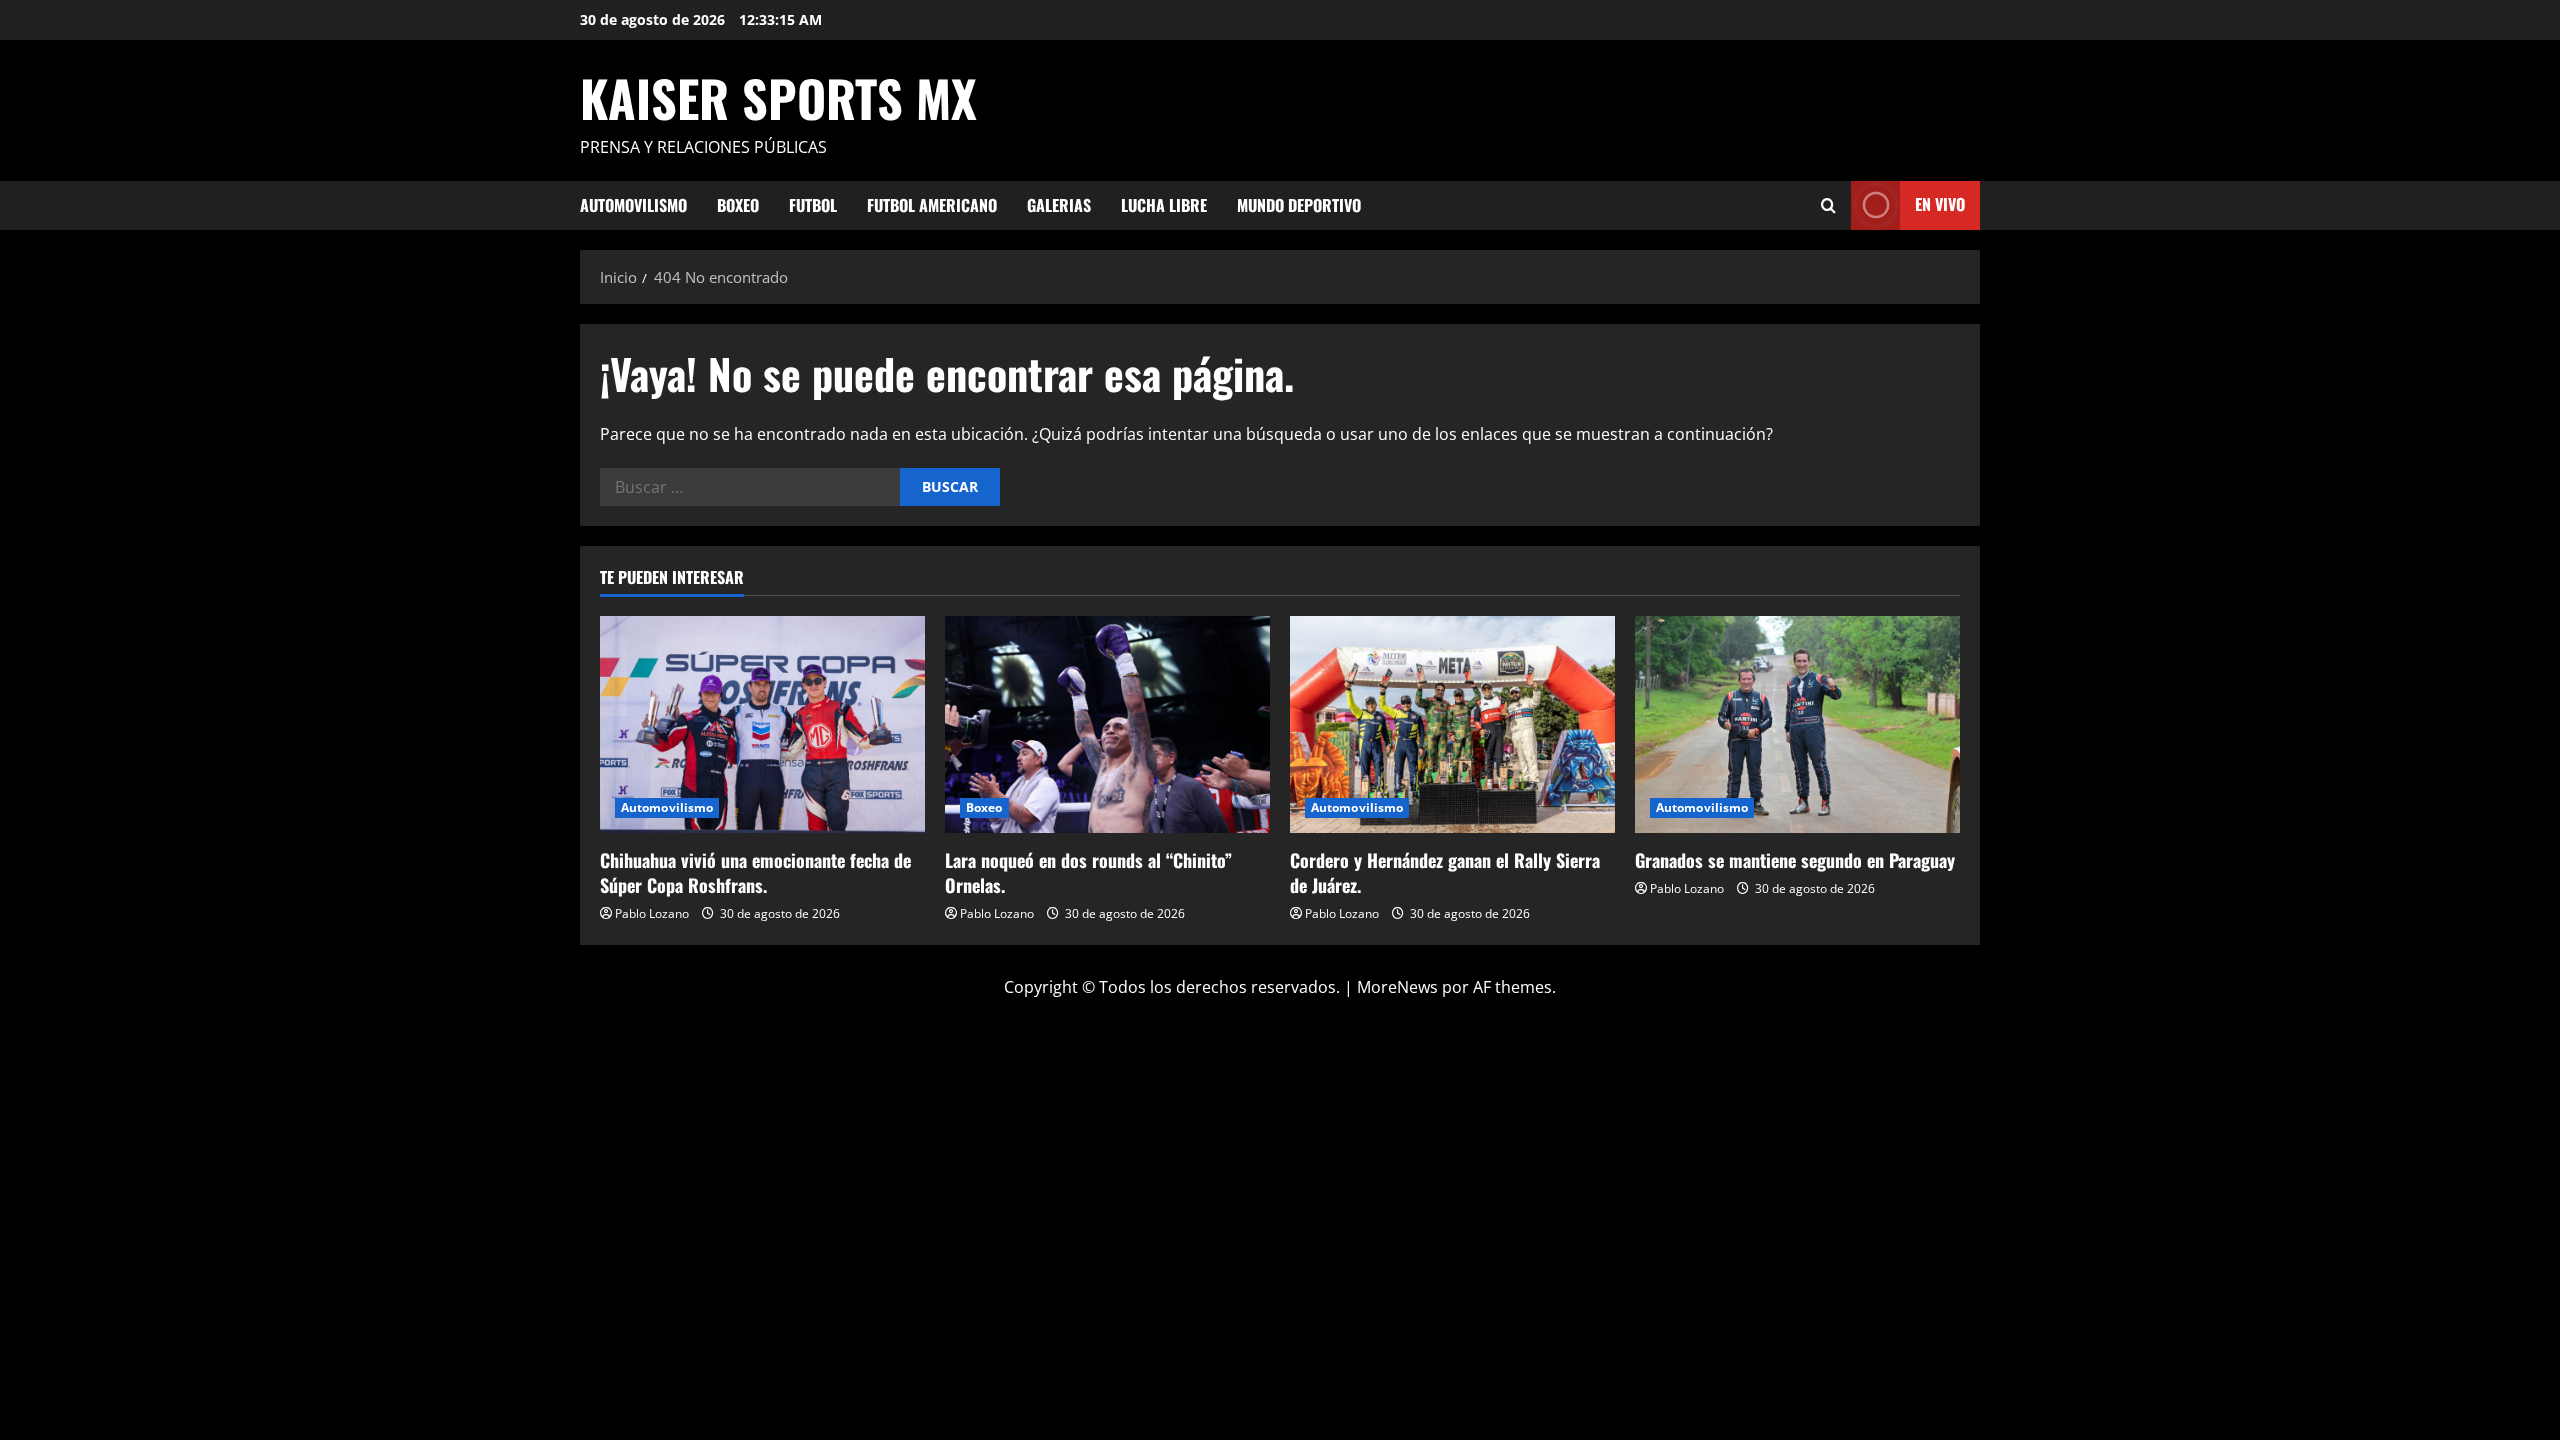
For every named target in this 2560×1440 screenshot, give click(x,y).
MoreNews (1397, 987)
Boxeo (738, 205)
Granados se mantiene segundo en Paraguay (1795, 860)
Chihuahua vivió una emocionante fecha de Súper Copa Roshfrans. (755, 872)
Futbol (813, 205)
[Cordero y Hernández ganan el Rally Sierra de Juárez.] (1452, 724)
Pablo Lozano (652, 913)
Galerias (1059, 205)
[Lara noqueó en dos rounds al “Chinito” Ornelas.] (1107, 724)
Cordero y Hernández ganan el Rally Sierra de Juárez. (1445, 872)
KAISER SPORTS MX (778, 97)
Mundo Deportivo (1299, 205)
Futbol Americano (932, 205)
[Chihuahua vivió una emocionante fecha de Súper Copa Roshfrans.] (762, 724)
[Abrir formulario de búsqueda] (1828, 205)
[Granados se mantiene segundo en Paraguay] (1797, 724)
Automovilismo (633, 205)
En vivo (1940, 204)
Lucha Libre (1164, 205)
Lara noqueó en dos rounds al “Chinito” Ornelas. (1088, 872)
